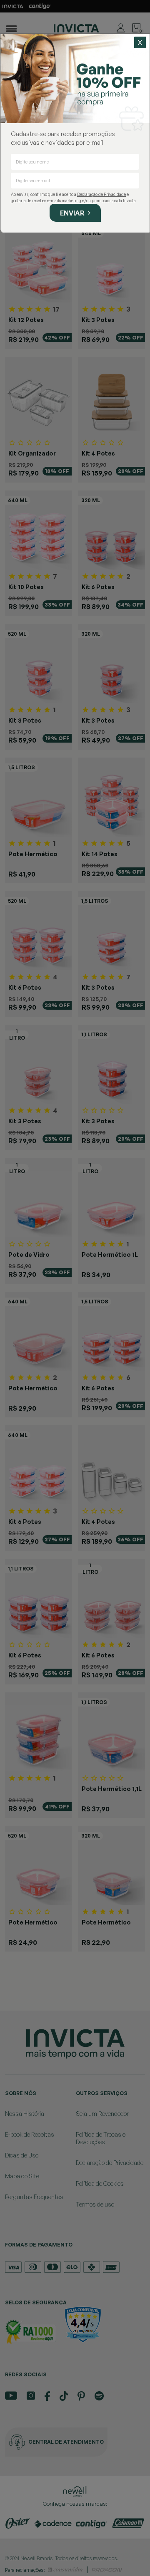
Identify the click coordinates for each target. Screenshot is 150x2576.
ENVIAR (72, 213)
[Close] (140, 42)
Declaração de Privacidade (101, 194)
